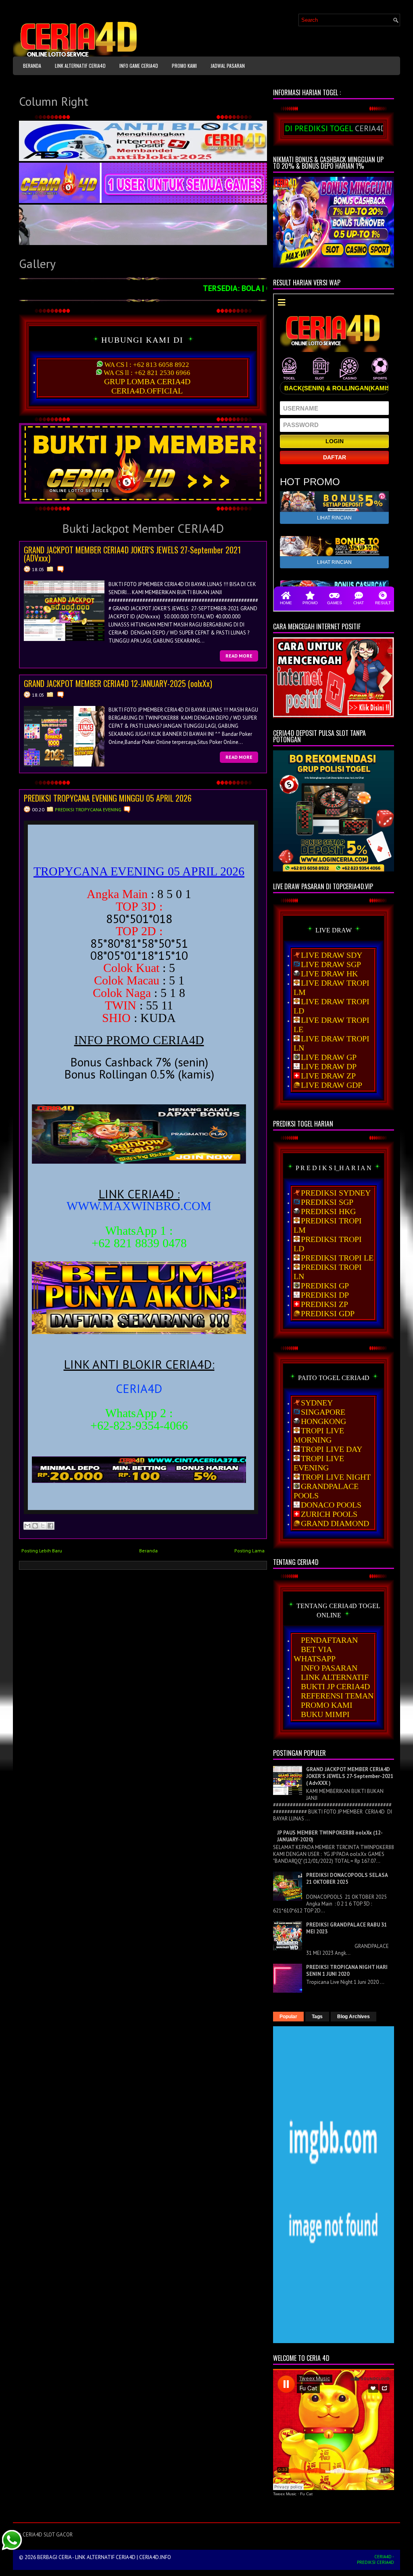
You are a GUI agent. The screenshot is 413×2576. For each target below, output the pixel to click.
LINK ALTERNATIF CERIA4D (80, 66)
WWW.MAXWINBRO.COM (139, 1206)
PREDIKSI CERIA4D (375, 2562)
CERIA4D (139, 1388)
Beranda (32, 66)
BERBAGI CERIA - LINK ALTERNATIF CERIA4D (86, 2557)
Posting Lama (249, 1551)
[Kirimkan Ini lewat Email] (27, 1526)
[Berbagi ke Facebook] (50, 1526)
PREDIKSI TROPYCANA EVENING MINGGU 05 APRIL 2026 (108, 798)
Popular (288, 2017)
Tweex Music (285, 2494)
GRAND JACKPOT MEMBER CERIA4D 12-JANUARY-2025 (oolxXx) (118, 683)
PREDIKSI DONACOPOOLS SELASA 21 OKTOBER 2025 (347, 1879)
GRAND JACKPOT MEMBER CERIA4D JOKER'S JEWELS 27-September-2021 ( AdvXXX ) (350, 1776)
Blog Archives (354, 2017)
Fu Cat (306, 2494)
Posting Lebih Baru (42, 1551)
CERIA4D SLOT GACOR (48, 2535)
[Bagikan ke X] (43, 1526)
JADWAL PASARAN (228, 66)
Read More (239, 656)
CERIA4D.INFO (155, 2557)
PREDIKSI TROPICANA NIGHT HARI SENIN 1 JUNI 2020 (347, 1971)
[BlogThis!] (35, 1526)
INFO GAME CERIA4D (139, 66)
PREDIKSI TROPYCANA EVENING (88, 809)
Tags (317, 2017)
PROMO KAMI (184, 66)
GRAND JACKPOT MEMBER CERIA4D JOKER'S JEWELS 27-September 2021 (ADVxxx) (132, 554)
